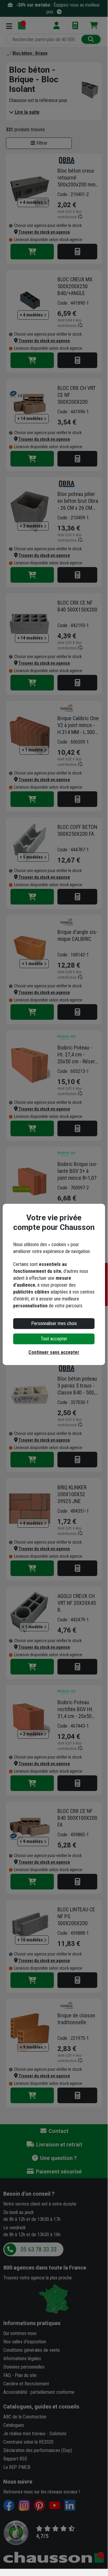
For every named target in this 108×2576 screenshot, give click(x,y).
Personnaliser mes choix (54, 1323)
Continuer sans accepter (54, 1352)
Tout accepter (54, 1339)
